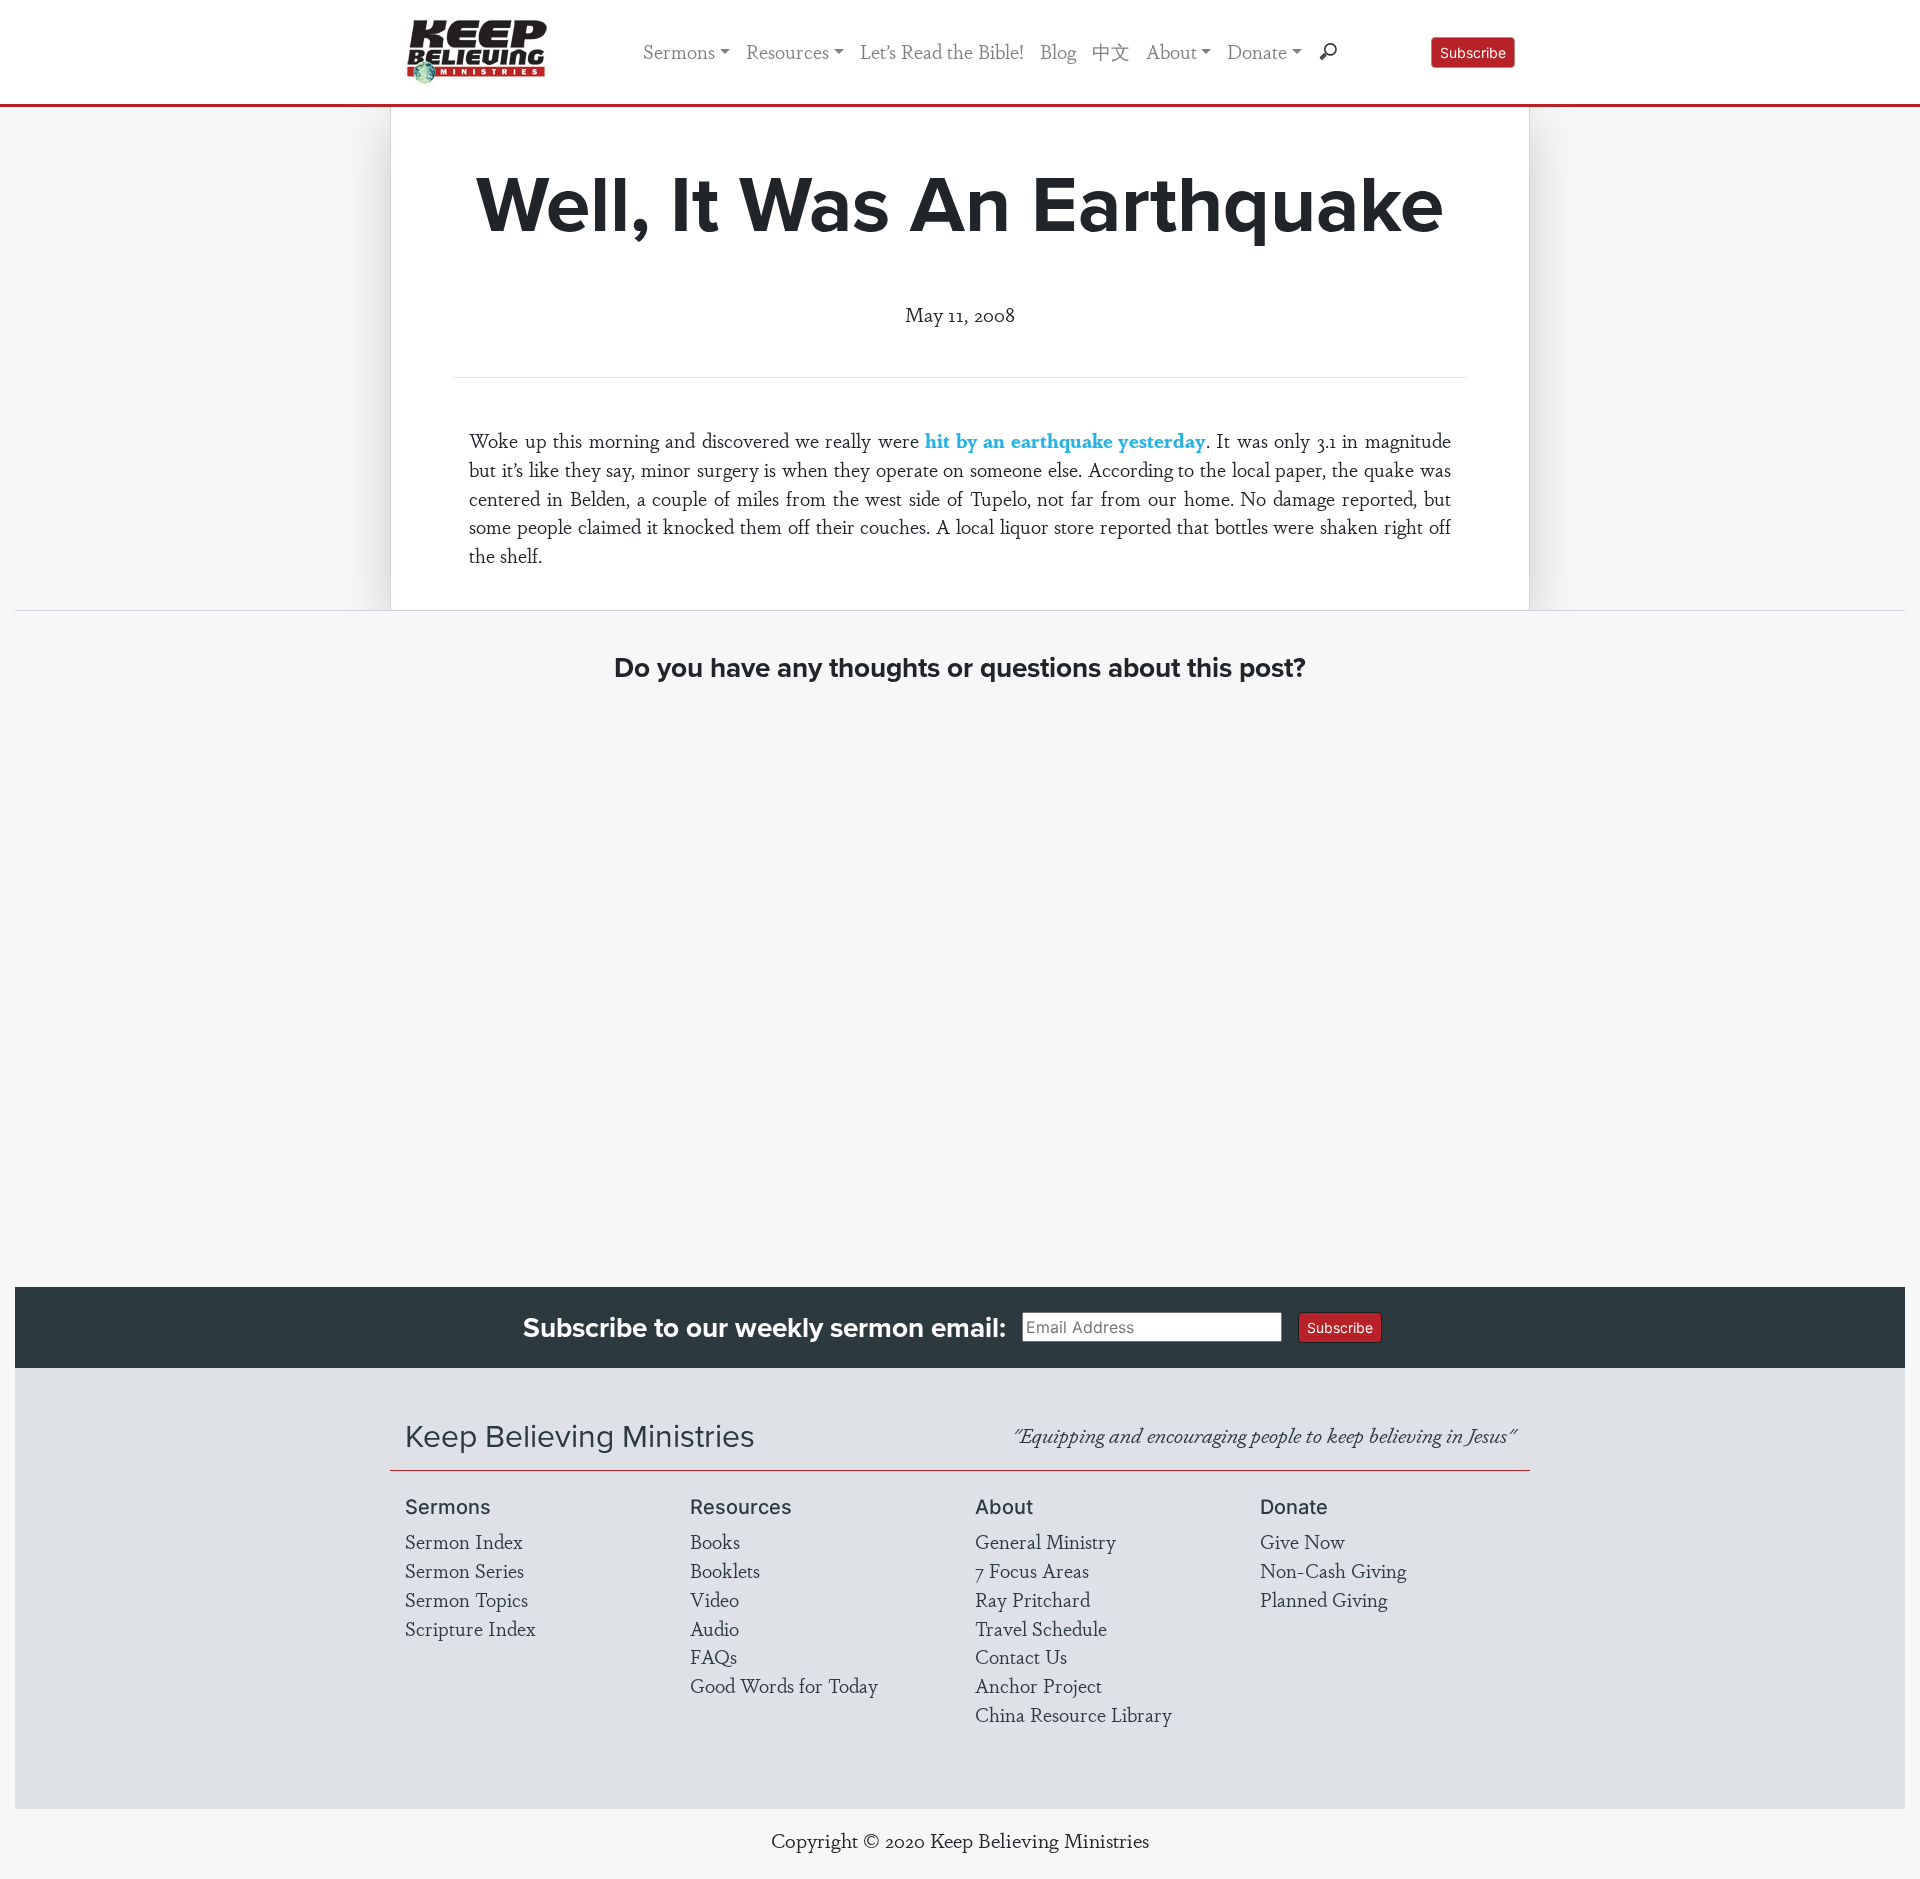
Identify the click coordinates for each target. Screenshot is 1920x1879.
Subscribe (1473, 52)
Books (715, 1541)
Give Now (1302, 1541)
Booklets (725, 1570)
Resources (787, 51)
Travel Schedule (1041, 1628)
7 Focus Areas (1032, 1570)
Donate (1257, 51)
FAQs (713, 1656)
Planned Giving (1323, 1599)
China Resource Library (1073, 1714)
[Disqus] (960, 967)
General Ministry (1045, 1541)
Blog (1058, 51)
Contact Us (1021, 1656)
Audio (714, 1628)
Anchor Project (1038, 1685)
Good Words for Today (784, 1685)
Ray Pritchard (1032, 1599)
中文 (1111, 51)
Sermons (679, 51)
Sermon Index (464, 1541)
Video (714, 1599)
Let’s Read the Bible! (942, 51)
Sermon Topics (466, 1599)
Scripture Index (470, 1628)
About (1171, 51)
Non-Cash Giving (1333, 1570)
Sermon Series (464, 1570)
